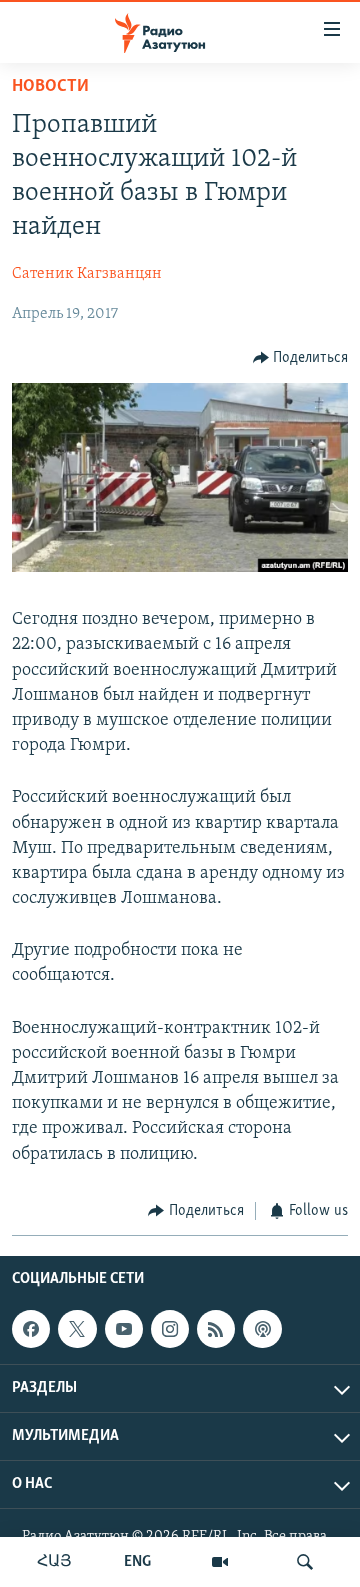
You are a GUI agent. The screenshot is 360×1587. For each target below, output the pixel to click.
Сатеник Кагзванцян (87, 274)
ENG (137, 1562)
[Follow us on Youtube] (124, 1329)
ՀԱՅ (54, 1562)
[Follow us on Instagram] (170, 1329)
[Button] (301, 358)
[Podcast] (262, 1329)
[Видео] (220, 1562)
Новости (50, 87)
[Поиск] (305, 1562)
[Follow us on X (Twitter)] (77, 1329)
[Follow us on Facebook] (31, 1329)
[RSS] (216, 1329)
